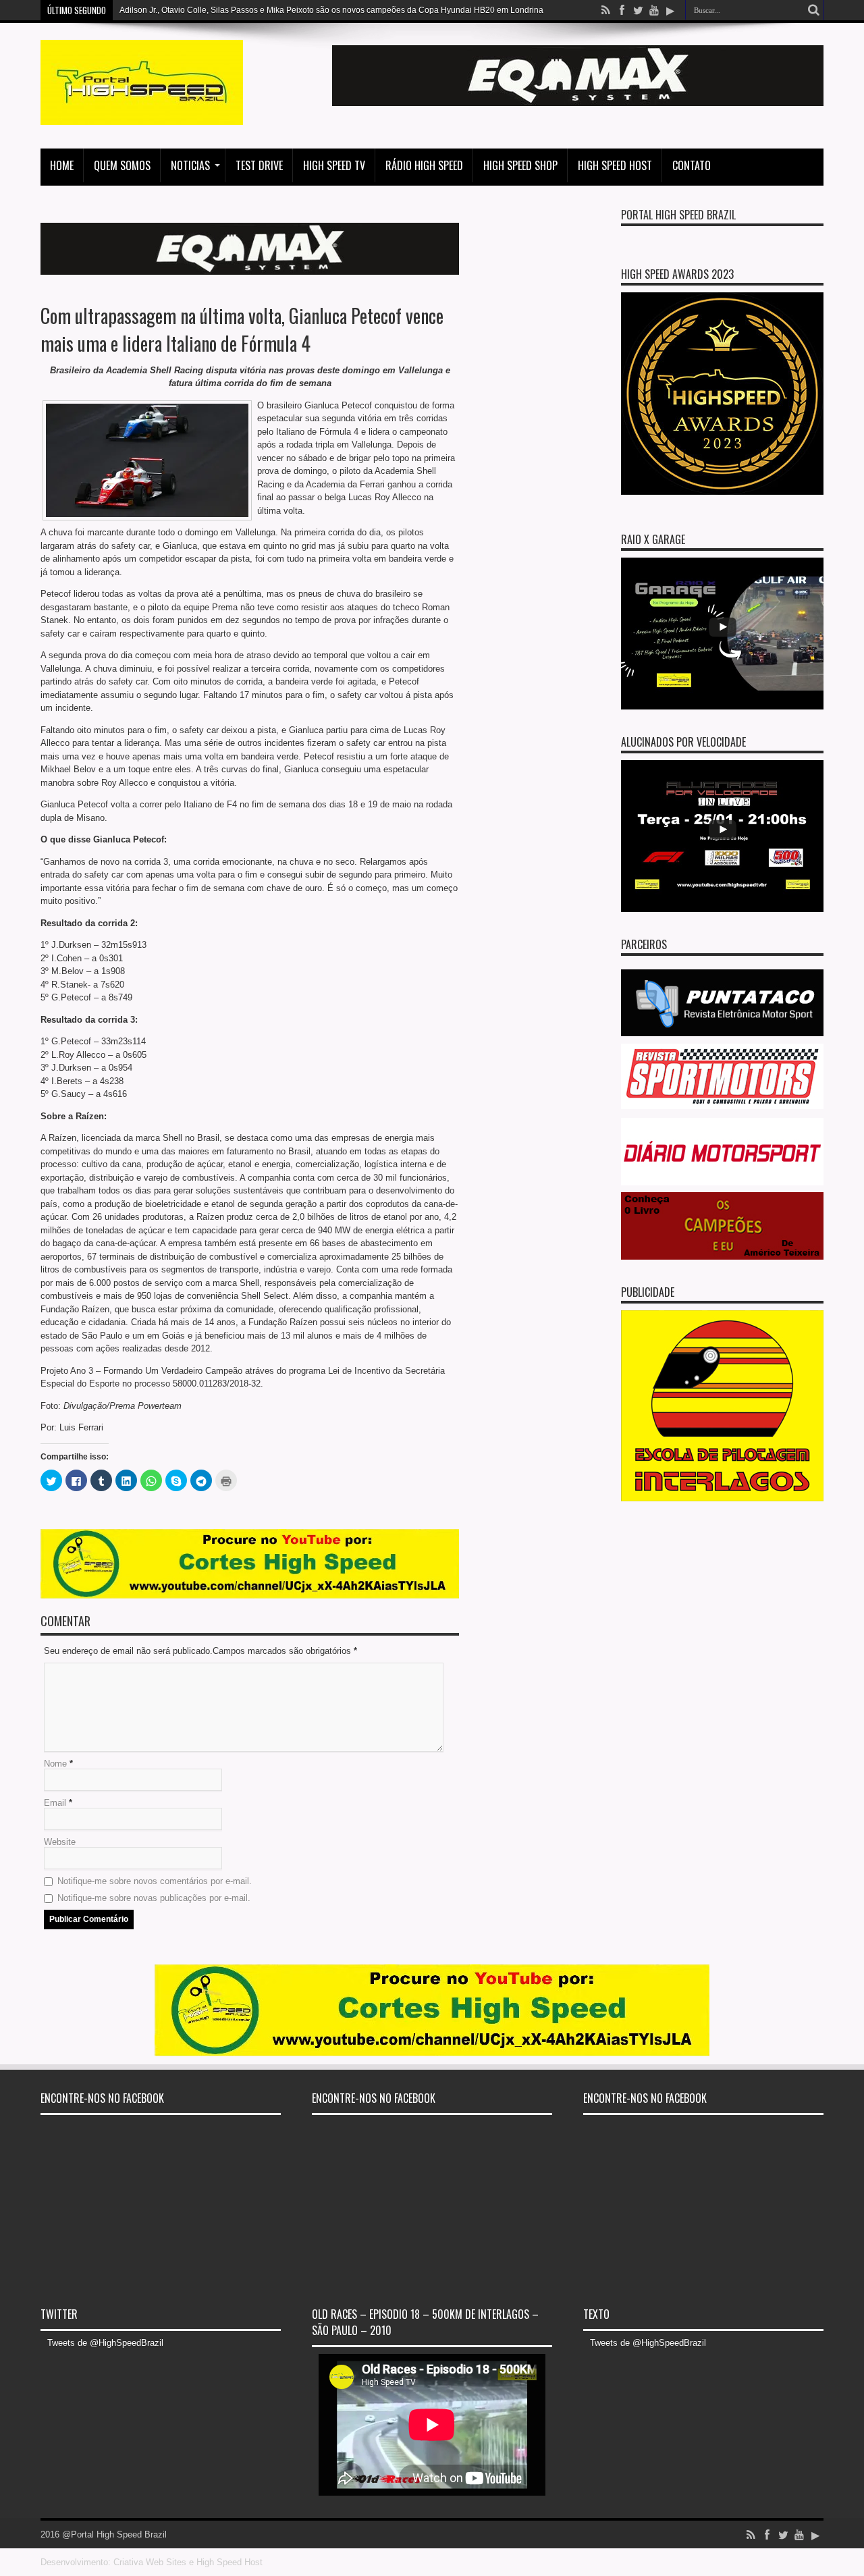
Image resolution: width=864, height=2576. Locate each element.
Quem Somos (122, 165)
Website (60, 1842)
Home (62, 165)
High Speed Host (615, 165)
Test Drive (259, 165)
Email (55, 1803)
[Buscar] (813, 10)
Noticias (190, 165)
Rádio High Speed (424, 165)
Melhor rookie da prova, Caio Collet (185, 10)
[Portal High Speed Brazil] (142, 115)
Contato (692, 165)
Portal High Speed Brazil (678, 215)
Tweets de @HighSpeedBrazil (105, 2343)
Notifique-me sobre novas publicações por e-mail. (154, 1898)
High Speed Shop (520, 165)
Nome (55, 1764)
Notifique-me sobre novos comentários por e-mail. (155, 1881)
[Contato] (578, 103)
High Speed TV (334, 165)
